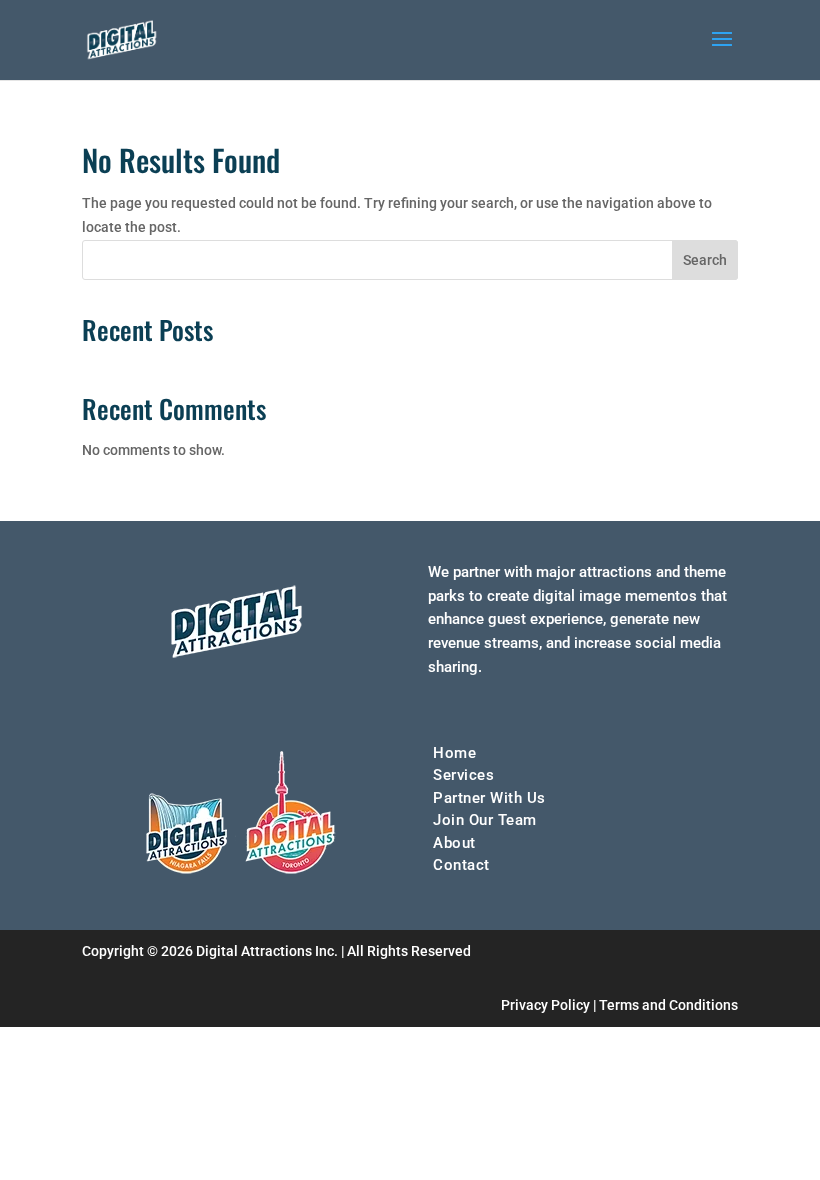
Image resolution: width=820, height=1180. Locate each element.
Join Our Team (485, 820)
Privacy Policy (545, 1005)
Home (454, 753)
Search (705, 260)
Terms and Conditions (668, 1005)
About (454, 843)
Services (463, 775)
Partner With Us (489, 798)
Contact (461, 865)
